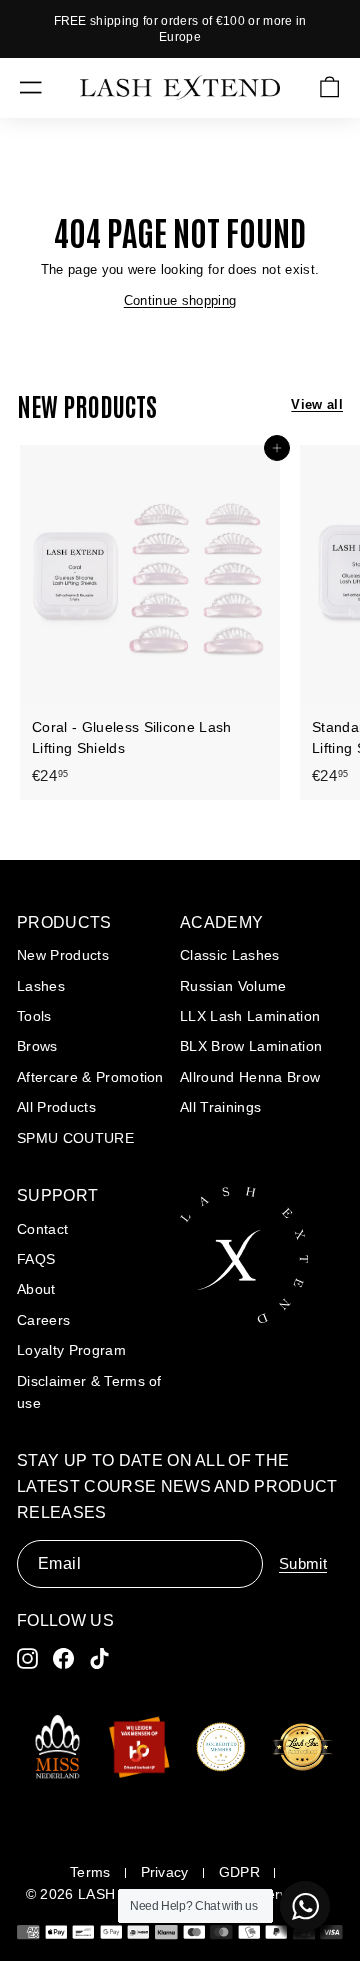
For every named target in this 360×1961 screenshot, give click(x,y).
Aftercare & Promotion (90, 1077)
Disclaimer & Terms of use (89, 1392)
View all (317, 404)
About (36, 1289)
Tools (34, 1016)
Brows (37, 1046)
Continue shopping (180, 300)
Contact (42, 1229)
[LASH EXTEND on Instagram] (27, 1658)
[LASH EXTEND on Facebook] (63, 1658)
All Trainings (220, 1107)
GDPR (239, 1872)
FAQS (36, 1259)
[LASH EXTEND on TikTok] (99, 1658)
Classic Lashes (230, 955)
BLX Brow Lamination (251, 1046)
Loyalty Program (71, 1350)
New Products (63, 955)
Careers (43, 1320)
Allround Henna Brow (250, 1077)
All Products (56, 1107)
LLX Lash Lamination (250, 1016)
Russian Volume (233, 986)
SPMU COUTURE (75, 1138)
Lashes (41, 986)
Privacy (165, 1872)
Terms (90, 1872)
